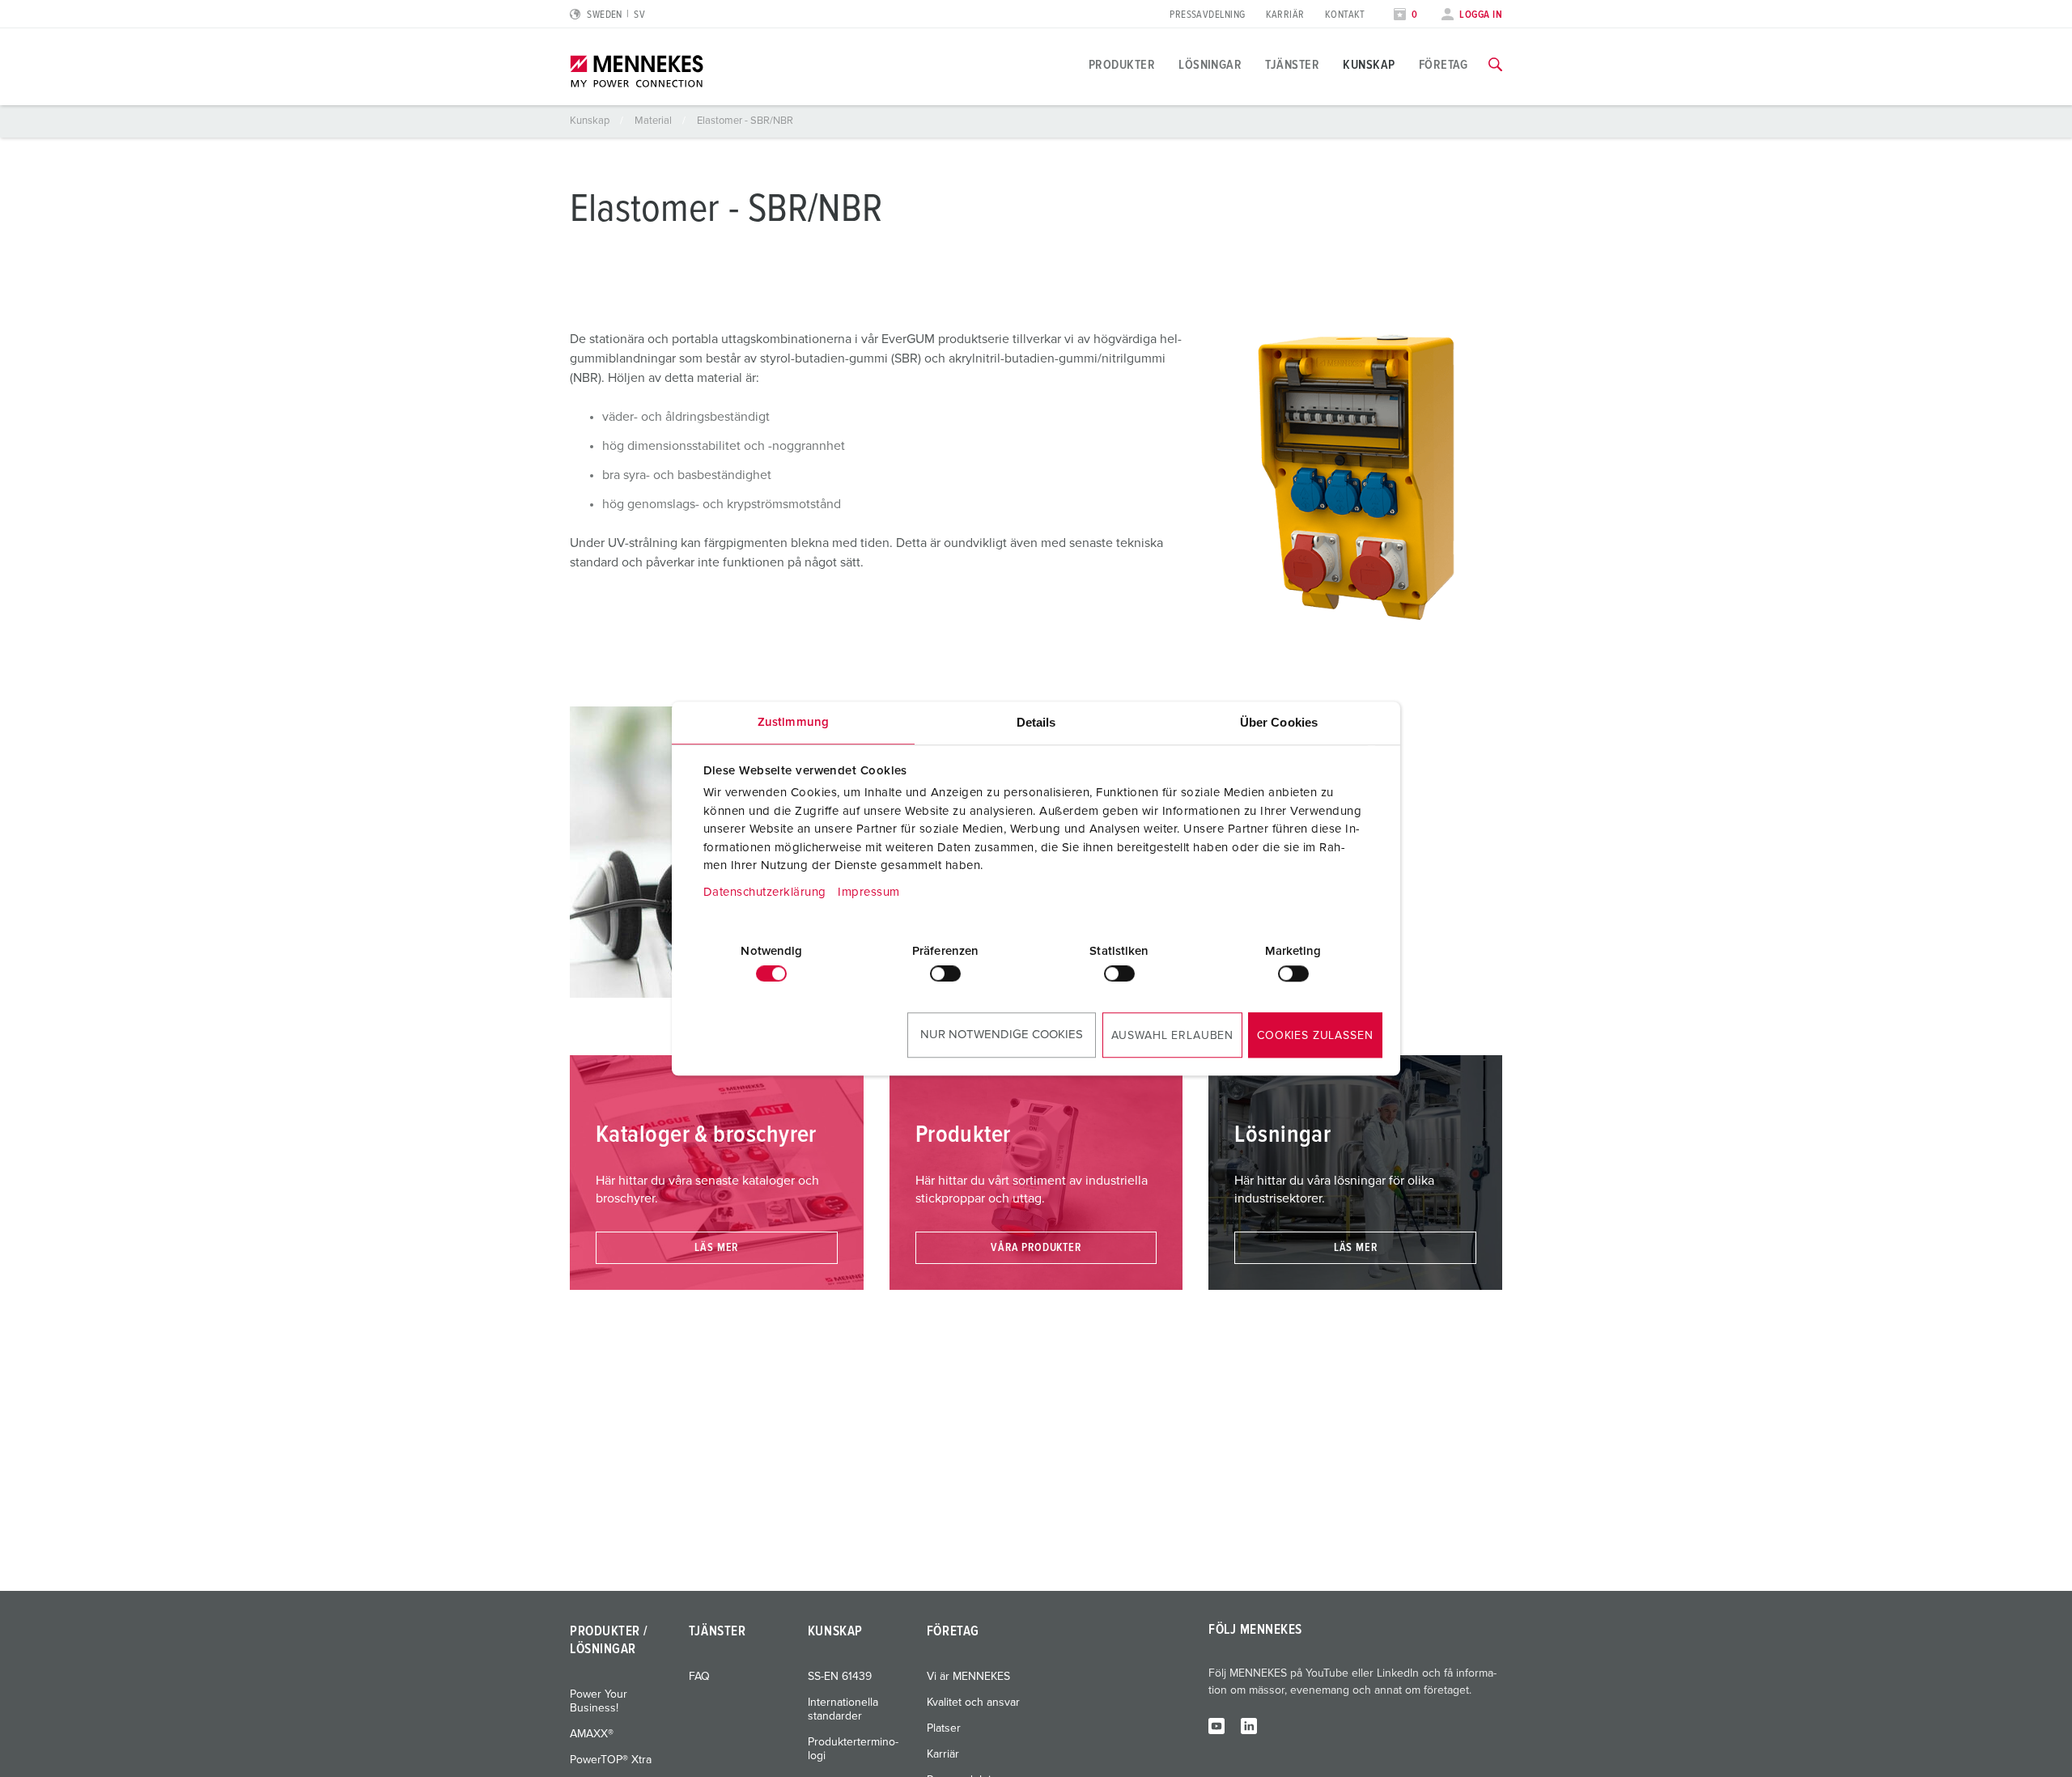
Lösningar (1210, 65)
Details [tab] (1036, 722)
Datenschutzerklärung (765, 892)
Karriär (1285, 15)
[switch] (945, 973)
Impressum (869, 892)
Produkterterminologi (853, 1749)
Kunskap (1369, 65)
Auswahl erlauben (1172, 1036)
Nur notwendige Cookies (1002, 1035)
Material (654, 121)
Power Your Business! (599, 1701)
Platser (944, 1728)
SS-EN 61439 (840, 1677)
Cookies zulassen (1315, 1036)
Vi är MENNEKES (968, 1677)
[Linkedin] (1249, 1725)
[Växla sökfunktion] (1495, 65)
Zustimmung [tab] (793, 722)
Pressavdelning (1207, 15)
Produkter (1122, 65)
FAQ (699, 1677)
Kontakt (1345, 15)
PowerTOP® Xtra (611, 1760)
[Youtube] (1216, 1725)
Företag (1444, 65)
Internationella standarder (843, 1709)
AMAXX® (592, 1734)
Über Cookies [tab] (1279, 722)
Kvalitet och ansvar (973, 1703)
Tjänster (1292, 65)
